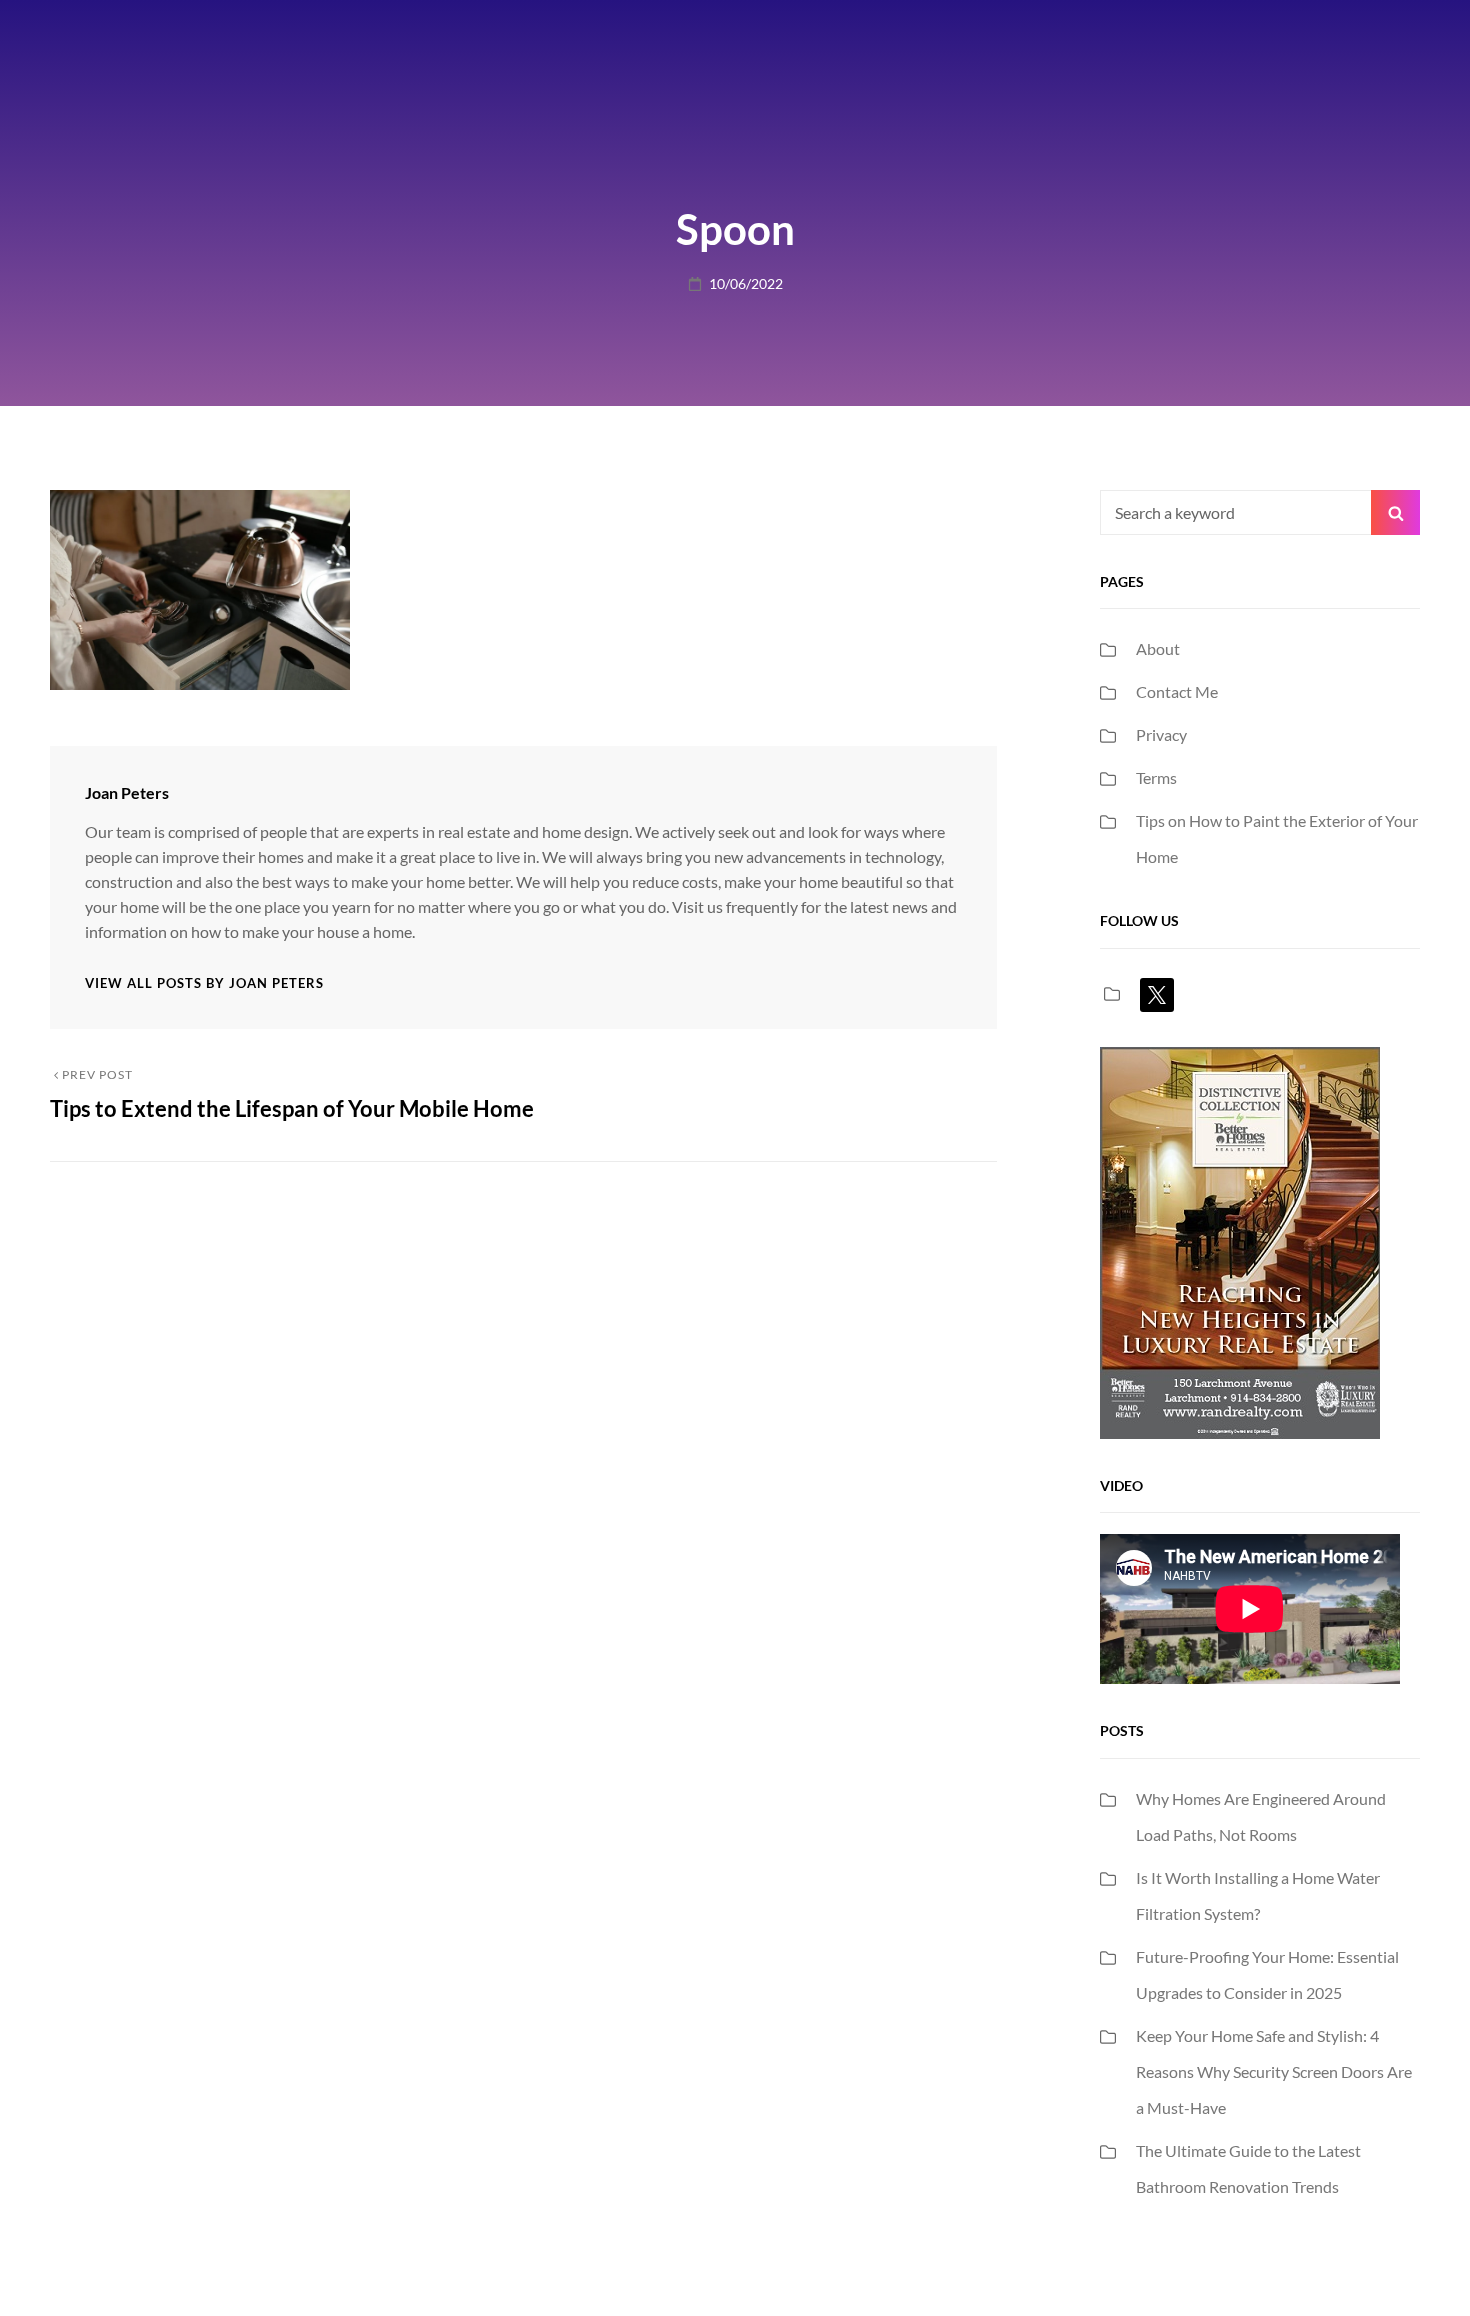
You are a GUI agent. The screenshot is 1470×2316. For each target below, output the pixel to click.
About (1158, 648)
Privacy (1161, 734)
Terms (1156, 777)
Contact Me (1177, 691)
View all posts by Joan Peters (204, 983)
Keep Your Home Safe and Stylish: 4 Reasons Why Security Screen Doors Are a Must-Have (1274, 2071)
